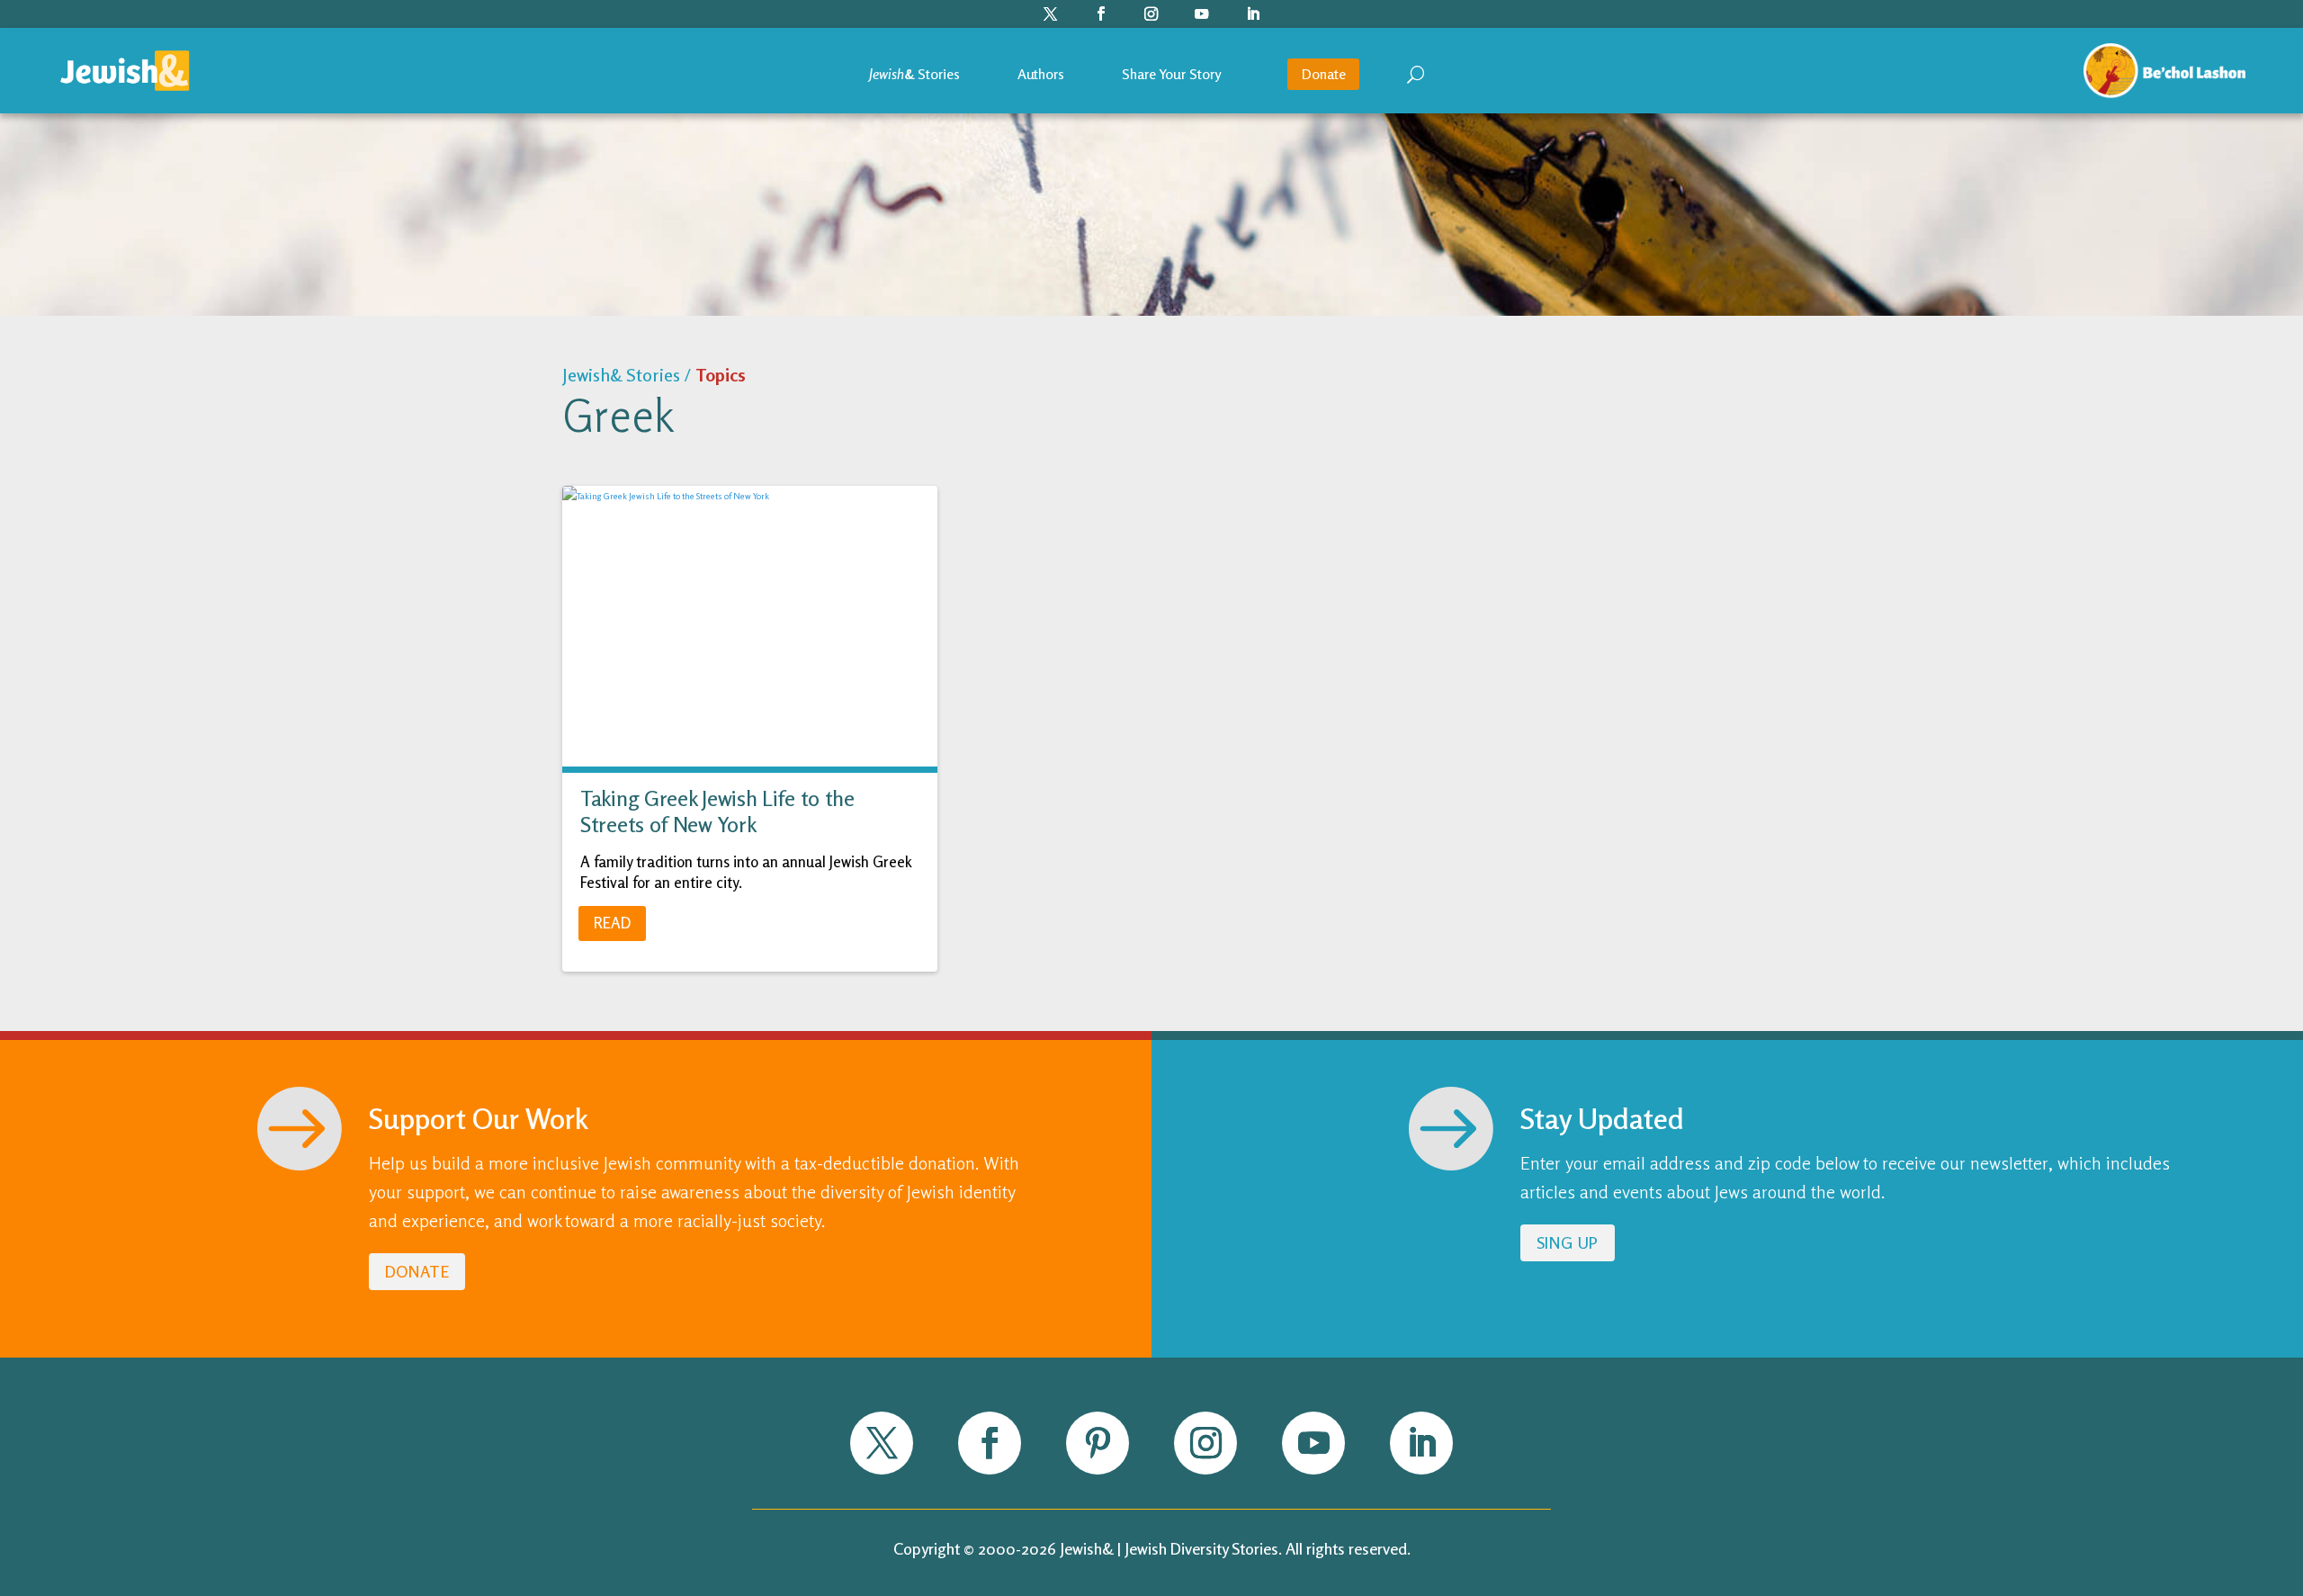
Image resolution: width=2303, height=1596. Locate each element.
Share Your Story (1171, 74)
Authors (1041, 74)
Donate (1323, 74)
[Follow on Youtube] (1202, 14)
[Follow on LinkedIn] (1253, 14)
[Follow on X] (1051, 14)
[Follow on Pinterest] (1098, 1443)
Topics (721, 375)
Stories (914, 74)
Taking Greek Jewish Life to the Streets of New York (717, 811)
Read (612, 923)
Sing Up (1568, 1242)
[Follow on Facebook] (1102, 14)
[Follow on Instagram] (1152, 14)
